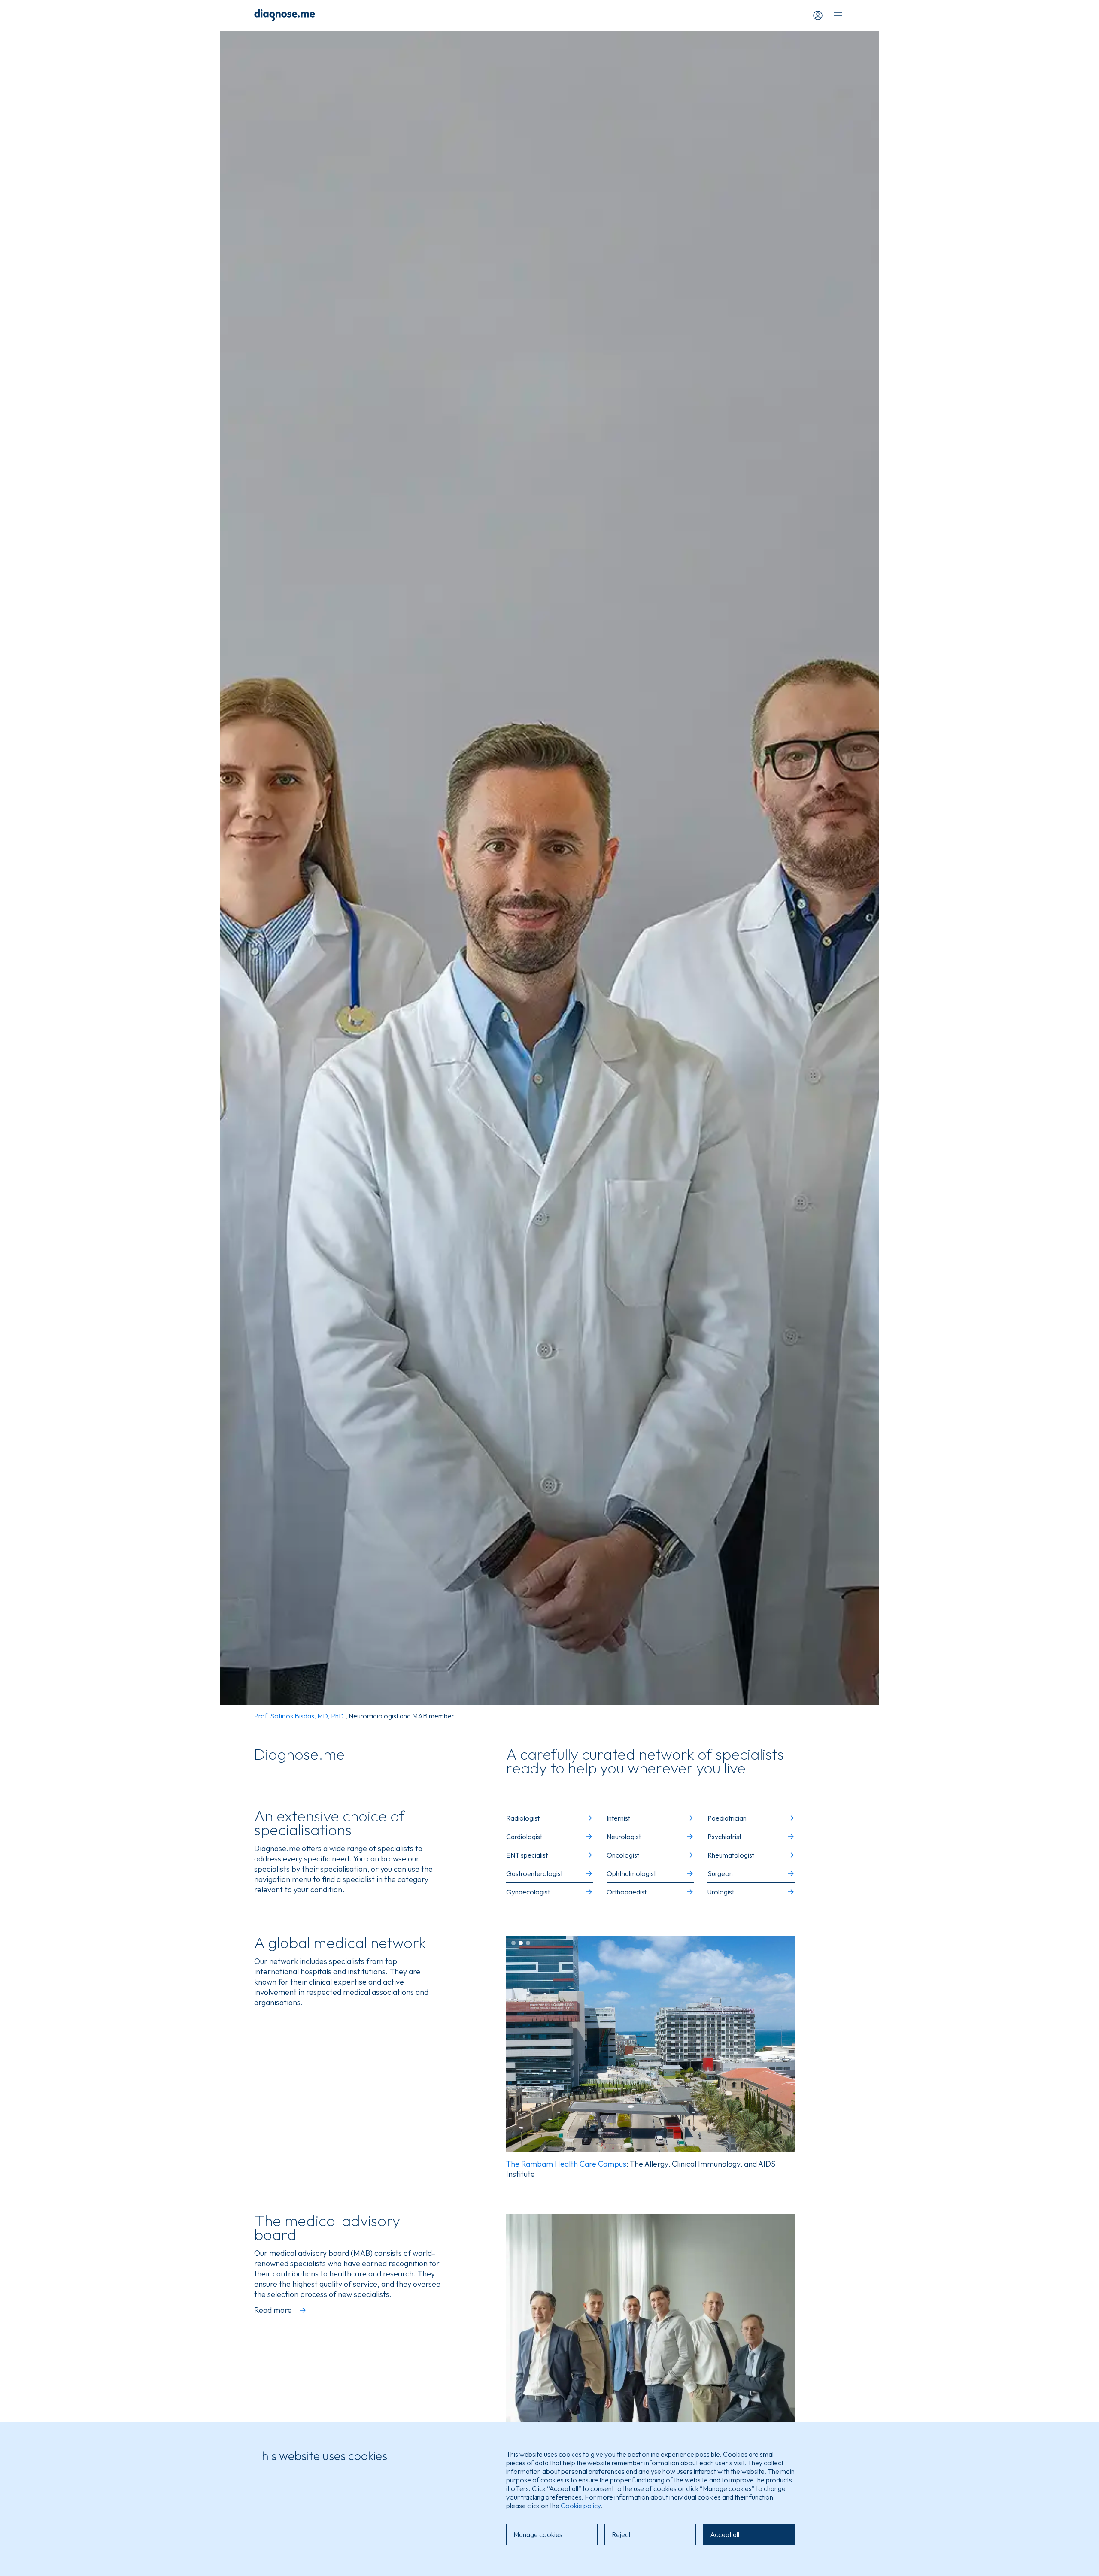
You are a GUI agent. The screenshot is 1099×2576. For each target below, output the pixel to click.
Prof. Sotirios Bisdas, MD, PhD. (300, 1716)
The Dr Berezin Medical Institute (562, 2164)
